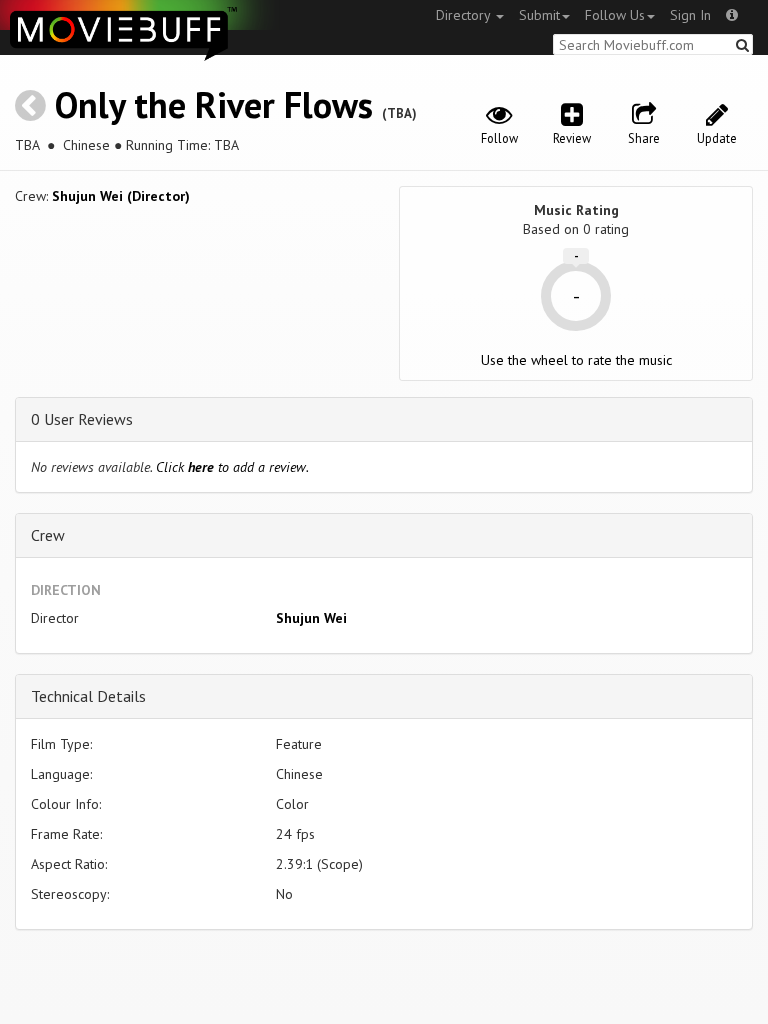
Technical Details (88, 696)
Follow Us (615, 15)
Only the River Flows (214, 104)
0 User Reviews (82, 419)
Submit (539, 15)
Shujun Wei (311, 618)
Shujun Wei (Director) (121, 196)
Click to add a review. (232, 467)
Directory (465, 15)
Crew (48, 535)
